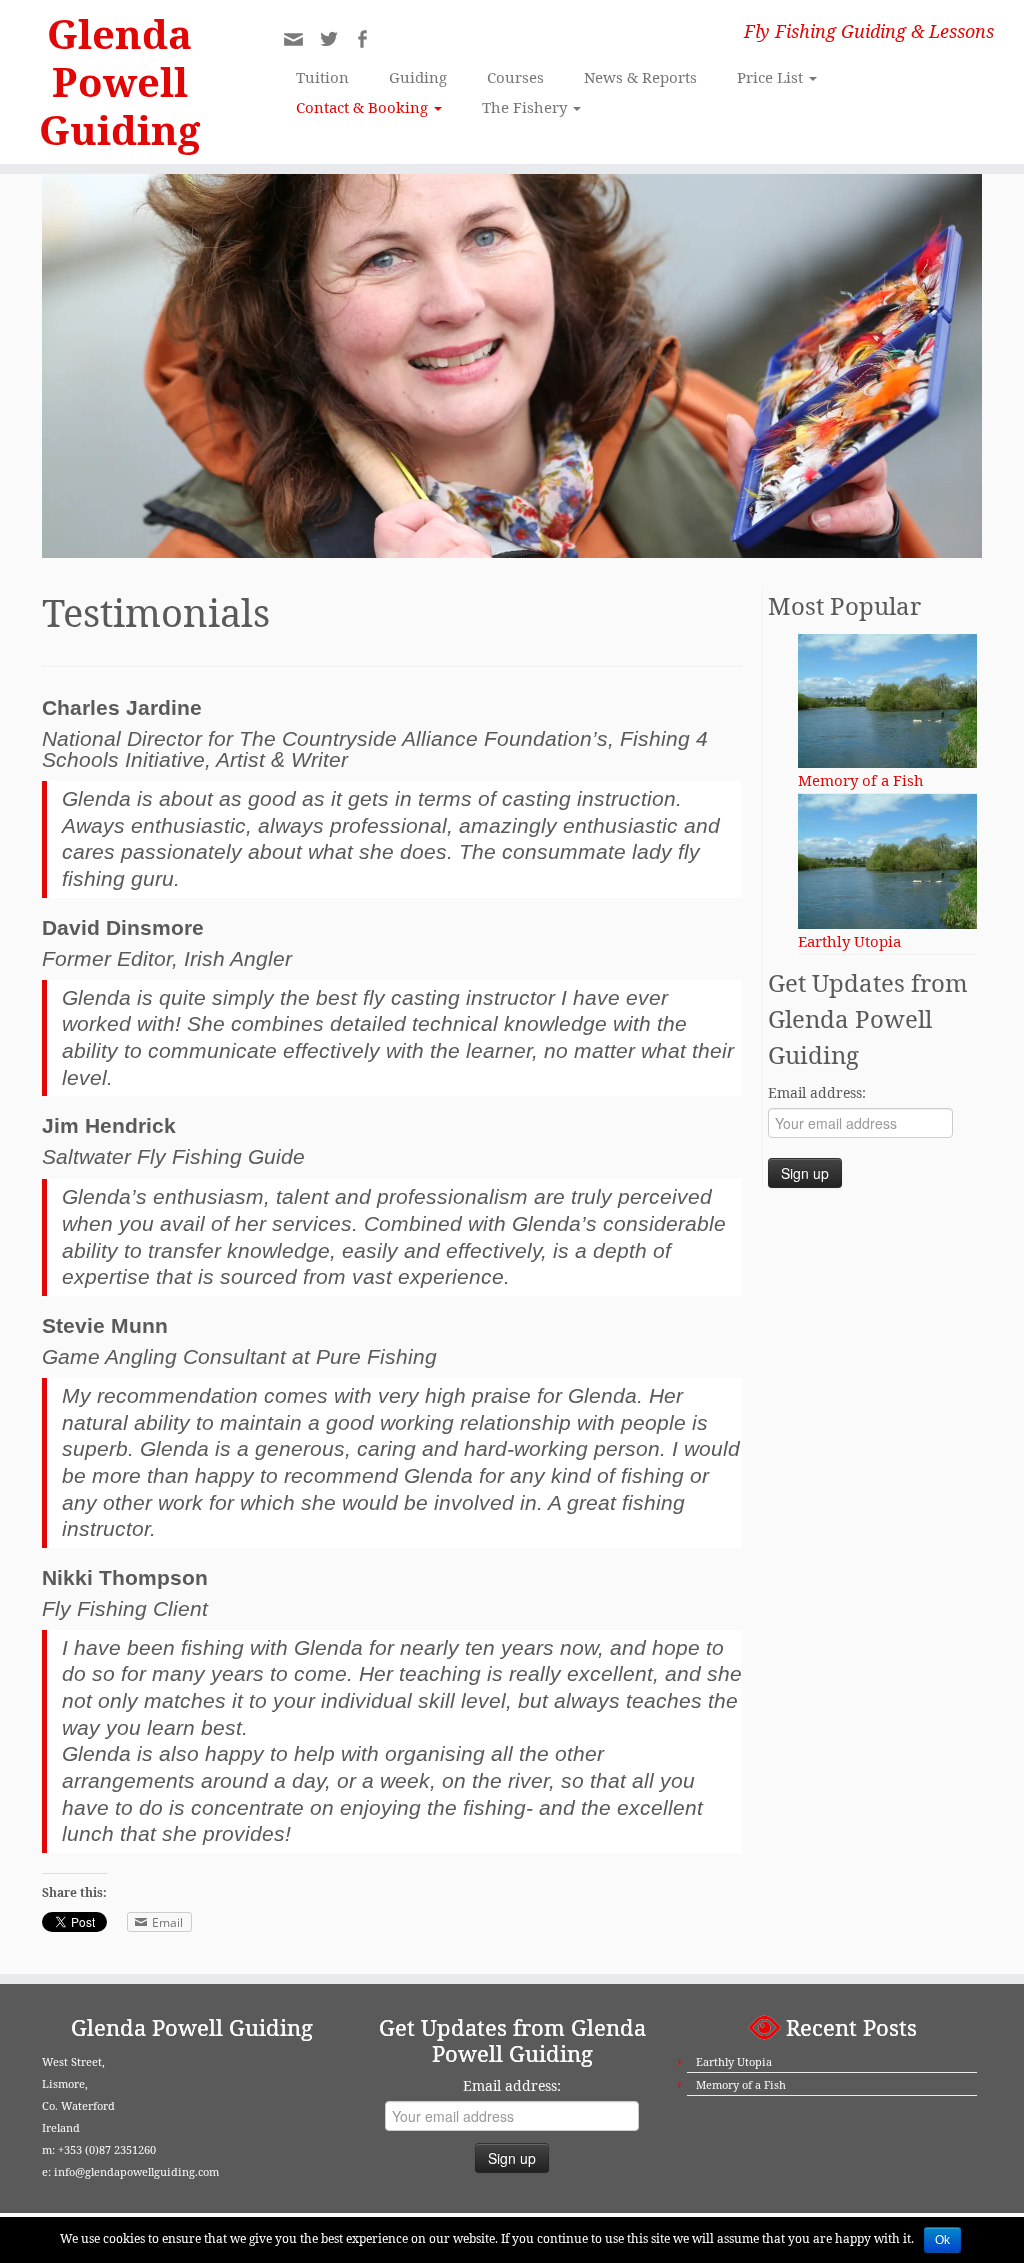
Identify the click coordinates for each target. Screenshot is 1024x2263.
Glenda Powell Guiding (119, 82)
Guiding (418, 77)
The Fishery (526, 107)
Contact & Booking (364, 107)
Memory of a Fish (741, 2084)
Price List (772, 77)
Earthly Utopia (734, 2061)
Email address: (817, 1092)
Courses (515, 77)
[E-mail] (300, 44)
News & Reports (640, 77)
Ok (942, 2240)
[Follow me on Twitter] (335, 41)
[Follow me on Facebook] (368, 41)
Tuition (322, 77)
